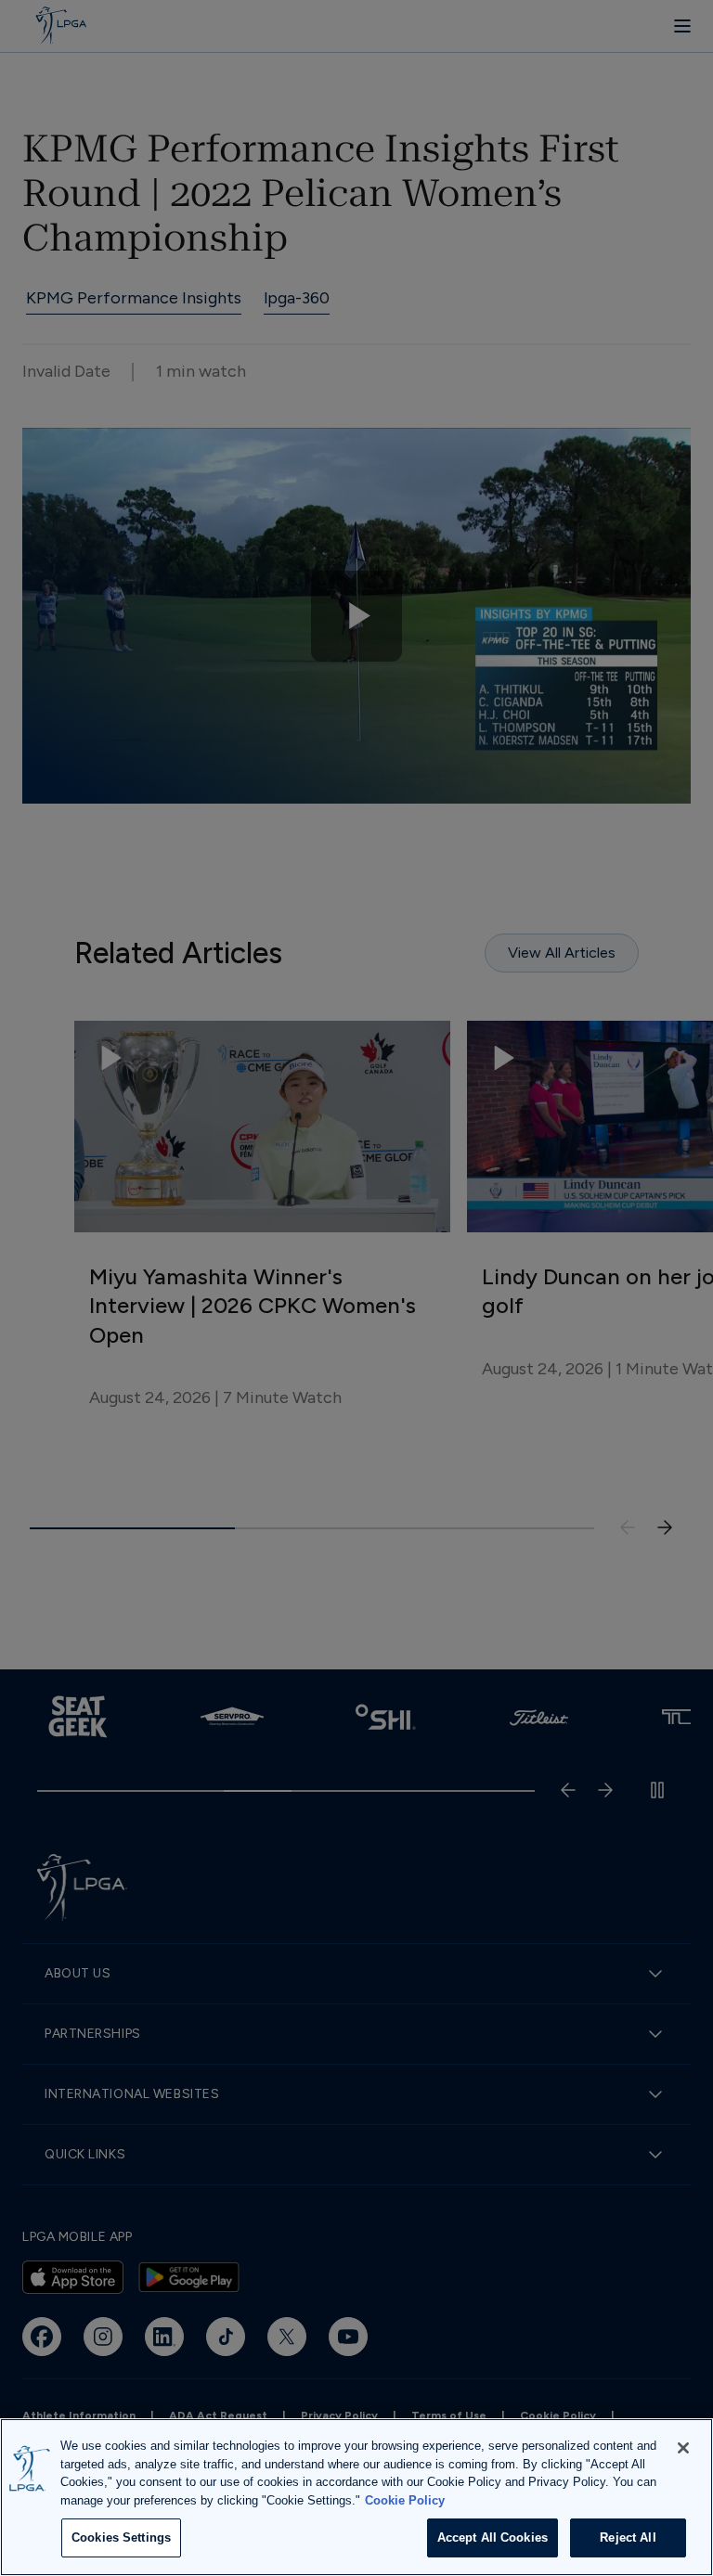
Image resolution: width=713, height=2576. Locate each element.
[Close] (683, 2448)
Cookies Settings (121, 2537)
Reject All (628, 2537)
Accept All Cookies (493, 2537)
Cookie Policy (405, 2500)
